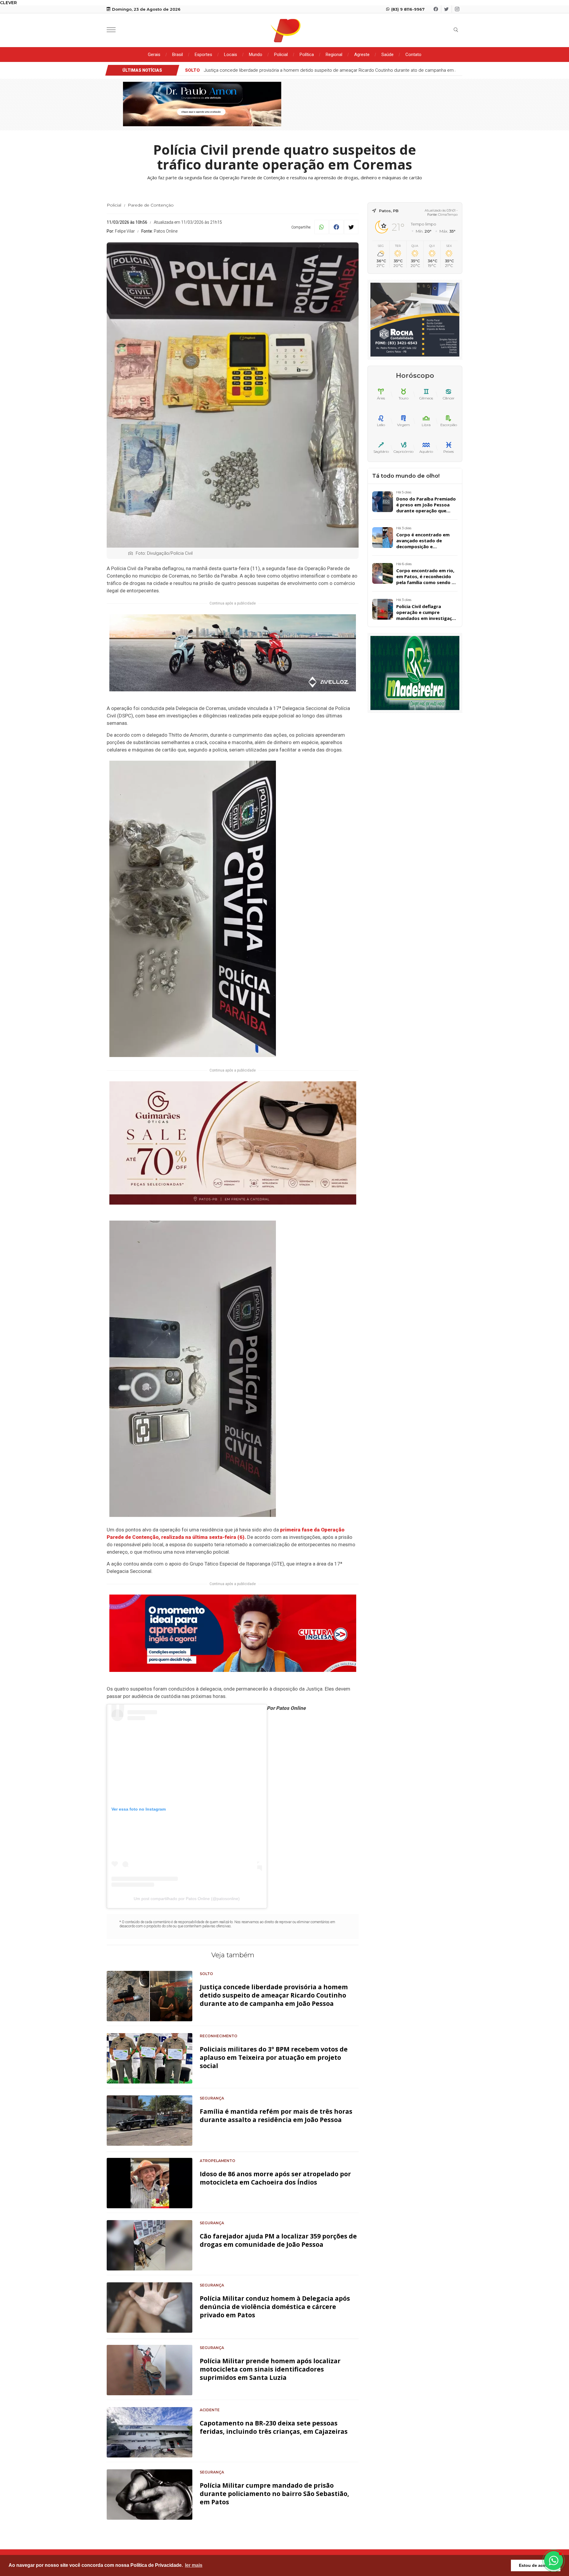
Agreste (362, 55)
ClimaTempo (448, 215)
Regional (334, 55)
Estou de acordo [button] (536, 2565)
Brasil (178, 55)
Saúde (387, 55)
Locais (231, 55)
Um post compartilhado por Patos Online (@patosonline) (187, 1899)
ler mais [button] (194, 2565)
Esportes (203, 55)
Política (307, 55)
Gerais (154, 55)
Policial (281, 55)
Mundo (256, 55)
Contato (413, 55)
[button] (554, 2561)
